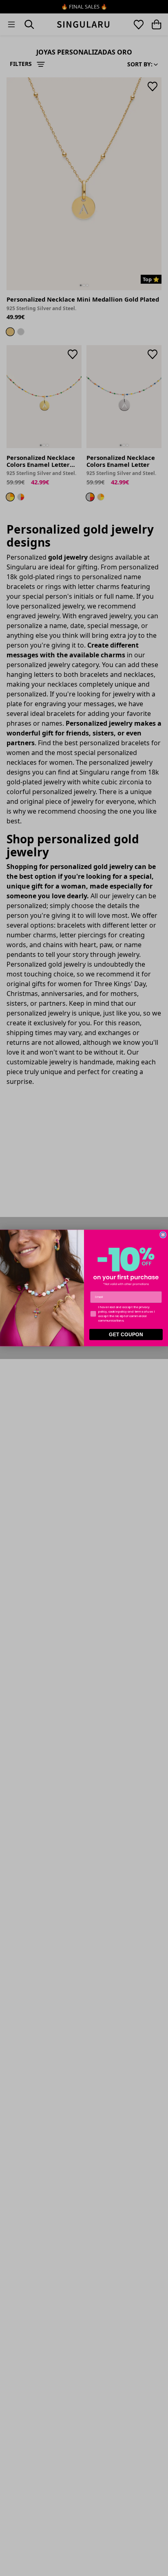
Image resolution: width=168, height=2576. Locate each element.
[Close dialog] (163, 1235)
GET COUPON (126, 1335)
